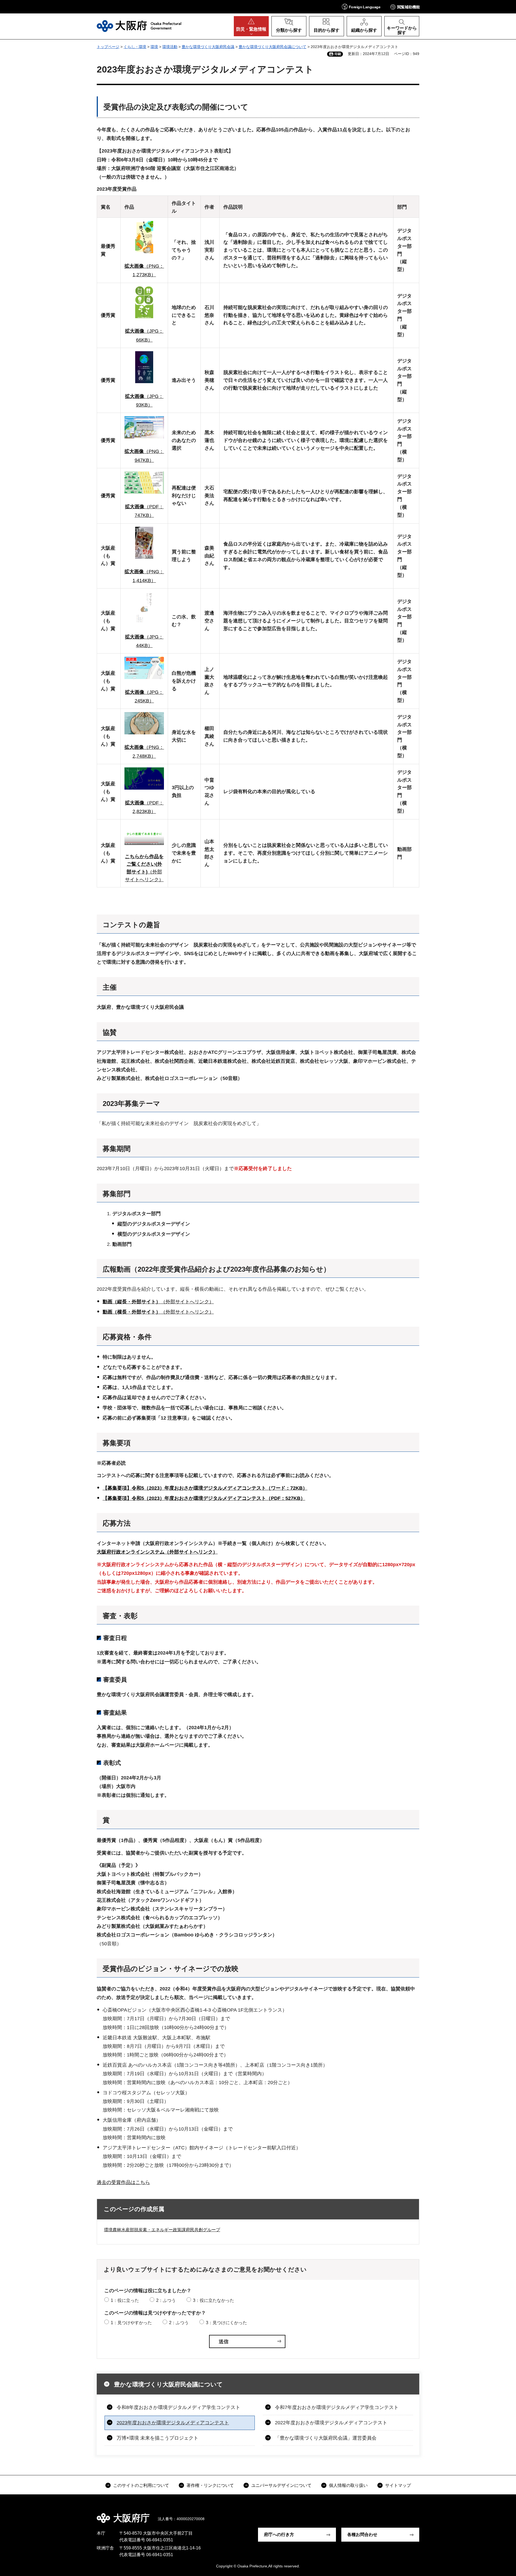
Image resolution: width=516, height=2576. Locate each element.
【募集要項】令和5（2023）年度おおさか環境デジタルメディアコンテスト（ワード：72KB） (205, 1488)
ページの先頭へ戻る (422, 2514)
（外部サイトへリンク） (158, 1302)
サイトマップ (398, 2485)
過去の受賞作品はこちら (123, 2182)
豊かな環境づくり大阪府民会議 (208, 47)
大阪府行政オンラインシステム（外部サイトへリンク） (157, 1552)
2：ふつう (166, 2300)
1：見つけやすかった (131, 2323)
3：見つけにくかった (226, 2323)
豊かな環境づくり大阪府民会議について (273, 47)
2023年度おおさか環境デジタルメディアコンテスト (173, 2423)
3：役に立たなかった (214, 2300)
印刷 (338, 54)
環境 (154, 47)
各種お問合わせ (362, 2535)
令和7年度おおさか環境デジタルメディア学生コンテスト (337, 2407)
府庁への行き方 (279, 2535)
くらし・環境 (135, 47)
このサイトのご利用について (141, 2485)
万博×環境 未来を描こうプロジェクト (157, 2438)
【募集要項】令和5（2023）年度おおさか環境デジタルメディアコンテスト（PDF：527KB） (204, 1498)
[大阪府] (139, 26)
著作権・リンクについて (210, 2485)
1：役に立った (125, 2300)
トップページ (108, 47)
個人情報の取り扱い (348, 2485)
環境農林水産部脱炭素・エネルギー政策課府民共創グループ (162, 2230)
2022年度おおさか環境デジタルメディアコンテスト (331, 2423)
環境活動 (170, 47)
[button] (361, 7)
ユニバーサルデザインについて (281, 2485)
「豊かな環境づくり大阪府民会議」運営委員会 (326, 2438)
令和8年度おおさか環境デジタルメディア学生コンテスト (178, 2407)
